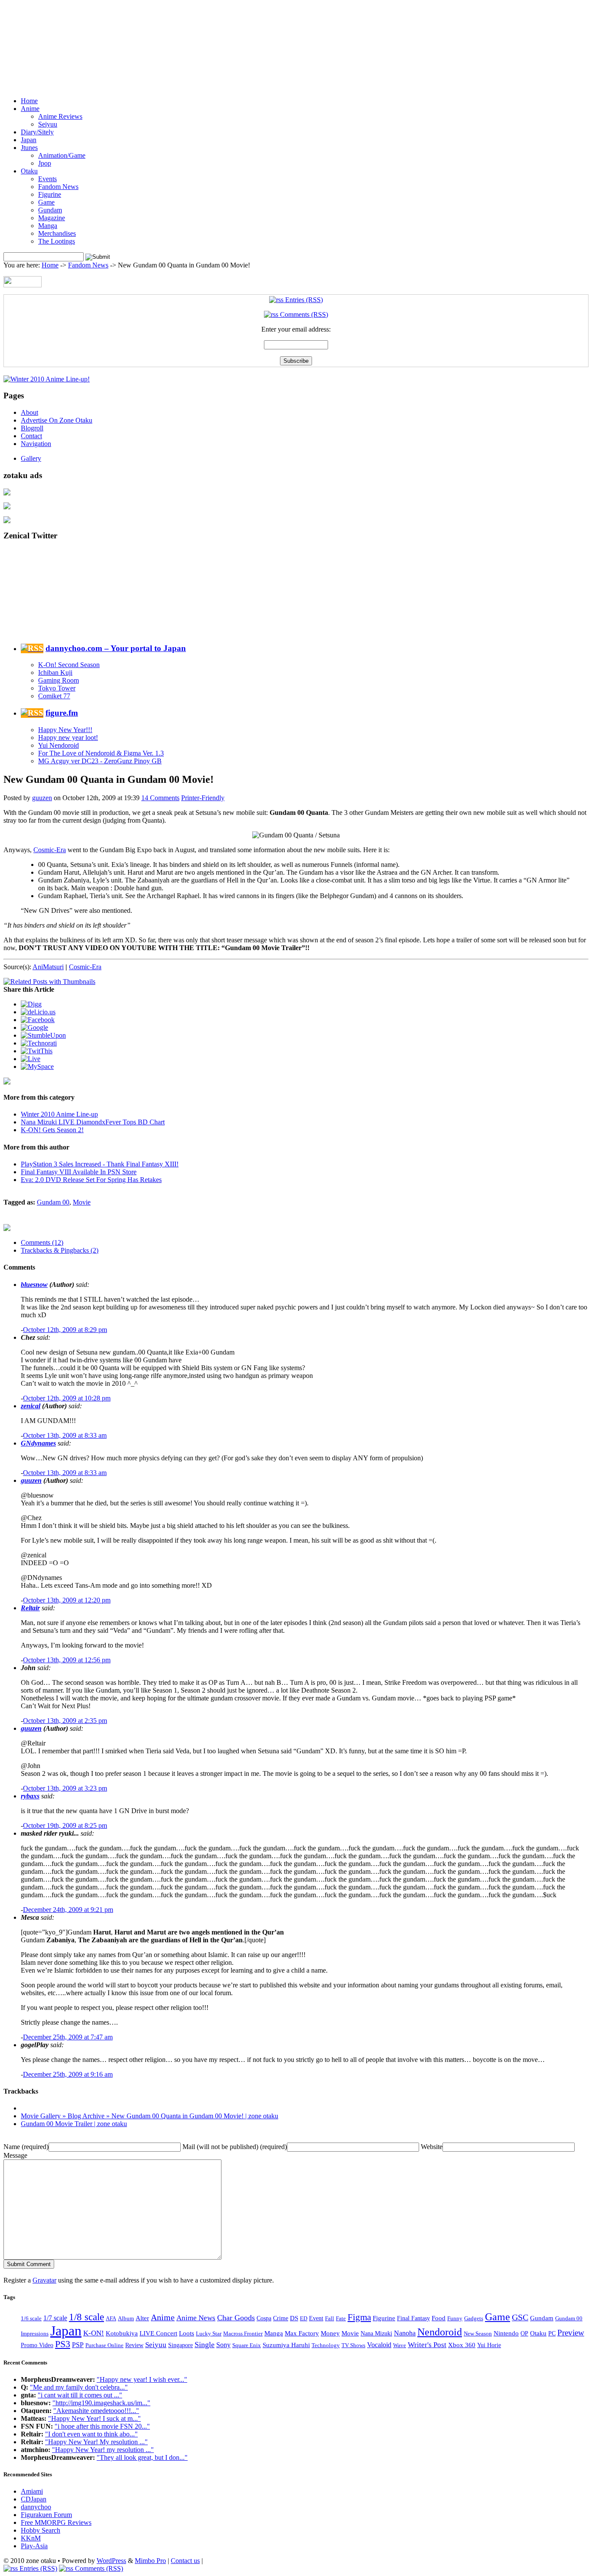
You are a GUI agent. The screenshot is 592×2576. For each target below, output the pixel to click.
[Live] (31, 1059)
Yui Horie (489, 2345)
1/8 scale (86, 2317)
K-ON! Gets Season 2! (52, 1130)
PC (552, 2333)
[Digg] (31, 1004)
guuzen (42, 798)
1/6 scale (31, 2318)
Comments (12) (42, 1242)
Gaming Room (59, 680)
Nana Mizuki (376, 2333)
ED (304, 2318)
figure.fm (62, 713)
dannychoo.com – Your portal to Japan (116, 648)
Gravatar (44, 2280)
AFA (111, 2318)
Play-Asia (34, 2546)
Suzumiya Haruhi (286, 2345)
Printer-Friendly (203, 798)
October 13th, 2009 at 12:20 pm (67, 1600)
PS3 (63, 2344)
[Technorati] (39, 1043)
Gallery (31, 458)
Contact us (185, 2561)
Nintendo (506, 2333)
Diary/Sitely (37, 132)
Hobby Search (41, 2530)
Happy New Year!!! (65, 730)
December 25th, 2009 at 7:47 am (68, 2037)
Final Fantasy (413, 2318)
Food (439, 2318)
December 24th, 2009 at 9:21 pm (68, 1910)
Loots (187, 2333)
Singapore (181, 2345)
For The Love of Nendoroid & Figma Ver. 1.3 (101, 753)
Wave (400, 2345)
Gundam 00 (53, 1202)
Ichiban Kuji (55, 672)
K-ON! (94, 2333)
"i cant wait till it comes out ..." (80, 2395)
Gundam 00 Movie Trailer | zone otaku (74, 2124)
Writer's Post (427, 2345)
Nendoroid (440, 2332)
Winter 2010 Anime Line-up (59, 1114)
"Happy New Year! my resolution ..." (103, 2450)
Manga (48, 226)
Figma (359, 2317)
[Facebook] (38, 1020)
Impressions (35, 2333)
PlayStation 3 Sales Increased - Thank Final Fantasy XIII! (100, 1164)
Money (330, 2333)
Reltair (30, 1608)
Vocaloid (379, 2345)
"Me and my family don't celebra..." (79, 2387)
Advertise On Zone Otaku (57, 420)
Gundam (50, 210)
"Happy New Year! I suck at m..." (94, 2418)
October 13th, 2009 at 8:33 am (65, 1435)
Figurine (50, 194)
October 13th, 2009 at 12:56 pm (67, 1660)
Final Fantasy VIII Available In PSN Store (79, 1172)
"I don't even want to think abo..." (91, 2434)
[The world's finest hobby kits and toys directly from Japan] (7, 521)
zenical (31, 1406)
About (29, 412)
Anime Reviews (60, 116)
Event (316, 2318)
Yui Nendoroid (59, 745)
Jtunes (29, 148)
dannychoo (36, 2507)
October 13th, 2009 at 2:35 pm (65, 1721)
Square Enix (247, 2345)
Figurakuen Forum (46, 2515)
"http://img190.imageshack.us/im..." (101, 2403)
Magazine (52, 218)
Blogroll (32, 428)
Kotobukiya (122, 2333)
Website (432, 2147)
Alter (142, 2318)
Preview (571, 2333)
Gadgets (474, 2318)
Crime (281, 2318)
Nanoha (405, 2333)
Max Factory (302, 2333)
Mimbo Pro (150, 2561)
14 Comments (160, 798)
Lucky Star (209, 2333)
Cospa (264, 2318)
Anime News (196, 2318)
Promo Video (37, 2345)
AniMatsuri (48, 967)
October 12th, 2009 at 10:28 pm (67, 1398)
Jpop (45, 163)
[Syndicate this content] (32, 648)
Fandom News (58, 187)
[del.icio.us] (38, 1012)
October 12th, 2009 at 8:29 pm (65, 1330)
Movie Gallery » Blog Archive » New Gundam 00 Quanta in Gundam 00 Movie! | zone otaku (150, 2116)
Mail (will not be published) (235, 2147)
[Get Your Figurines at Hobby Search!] (7, 1228)
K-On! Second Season (69, 665)
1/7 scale (55, 2318)
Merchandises (57, 233)
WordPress (111, 2561)
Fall (330, 2318)
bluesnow (34, 1285)
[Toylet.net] (7, 493)
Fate (341, 2319)
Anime (30, 109)
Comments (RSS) (303, 314)
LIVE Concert (158, 2333)
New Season (478, 2333)
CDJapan (34, 2499)
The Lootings (57, 241)
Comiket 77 (54, 696)
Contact (31, 436)
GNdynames (38, 1443)
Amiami (32, 2491)
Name (26, 2147)
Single (205, 2345)
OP (524, 2333)
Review (134, 2345)
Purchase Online (104, 2345)
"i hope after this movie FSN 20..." (102, 2426)
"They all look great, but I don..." (142, 2457)
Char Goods (236, 2318)
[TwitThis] (37, 1051)
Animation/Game (62, 155)
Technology (326, 2345)
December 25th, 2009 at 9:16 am (68, 2074)
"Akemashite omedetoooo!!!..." (96, 2411)
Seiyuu (48, 124)
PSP (78, 2345)
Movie (82, 1202)
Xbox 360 (462, 2345)
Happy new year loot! (68, 738)
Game (46, 202)
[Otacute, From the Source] (7, 507)
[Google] (34, 1027)
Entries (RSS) (303, 300)
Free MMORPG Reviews (56, 2522)
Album (126, 2318)
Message (15, 2155)
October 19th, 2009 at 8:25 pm (65, 1825)
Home (29, 101)
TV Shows (353, 2345)
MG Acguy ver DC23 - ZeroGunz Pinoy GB (100, 761)
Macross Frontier (243, 2333)
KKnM (31, 2538)
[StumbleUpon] (43, 1035)
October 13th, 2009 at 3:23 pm (65, 1788)
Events (47, 179)
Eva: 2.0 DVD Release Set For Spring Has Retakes (91, 1180)
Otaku (29, 171)
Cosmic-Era (85, 967)
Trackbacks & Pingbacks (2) (60, 1250)
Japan (29, 140)
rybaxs (30, 1796)
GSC (520, 2317)
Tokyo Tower (57, 688)
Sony (223, 2345)
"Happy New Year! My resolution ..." (96, 2442)
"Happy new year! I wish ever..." (142, 2379)
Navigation (36, 444)
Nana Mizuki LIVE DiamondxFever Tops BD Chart (93, 1122)
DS (294, 2318)
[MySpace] (37, 1067)
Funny (455, 2318)
